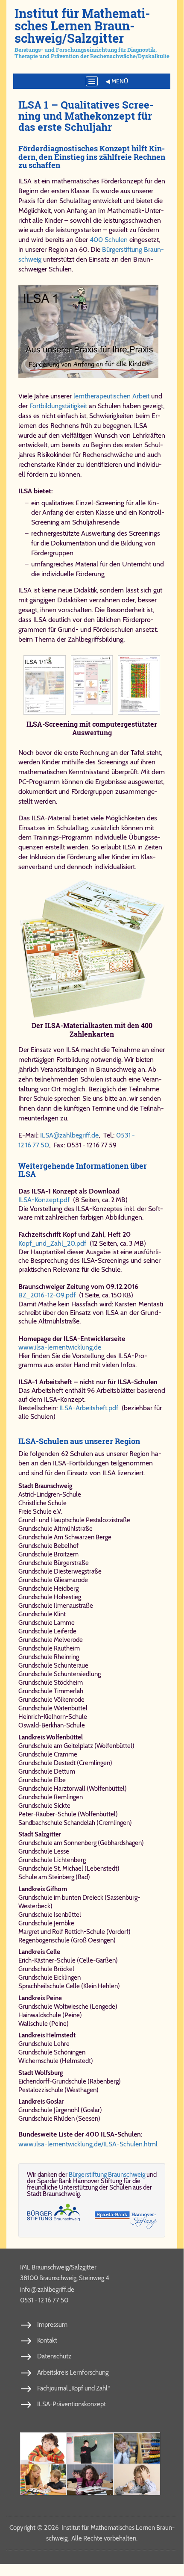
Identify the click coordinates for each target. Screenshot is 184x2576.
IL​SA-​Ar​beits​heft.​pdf (89, 1408)
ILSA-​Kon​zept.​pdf (44, 1200)
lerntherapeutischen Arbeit (111, 396)
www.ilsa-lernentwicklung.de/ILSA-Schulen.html (88, 2144)
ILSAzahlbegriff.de (69, 1135)
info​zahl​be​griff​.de (47, 2289)
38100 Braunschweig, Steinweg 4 (65, 2278)
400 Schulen (109, 240)
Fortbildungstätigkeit (58, 406)
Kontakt (47, 2340)
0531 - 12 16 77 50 (44, 2300)
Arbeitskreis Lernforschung (73, 2373)
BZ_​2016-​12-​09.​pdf (47, 1295)
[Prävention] (43, 2448)
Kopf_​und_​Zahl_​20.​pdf (52, 1243)
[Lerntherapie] (43, 2480)
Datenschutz (54, 2356)
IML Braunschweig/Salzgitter (58, 2267)
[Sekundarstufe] (90, 2480)
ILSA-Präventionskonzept (72, 2404)
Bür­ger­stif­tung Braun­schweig (107, 2175)
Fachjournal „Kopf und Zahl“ (73, 2388)
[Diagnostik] (137, 2448)
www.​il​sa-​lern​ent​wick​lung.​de (60, 1347)
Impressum (52, 2325)
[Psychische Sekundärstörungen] (137, 2480)
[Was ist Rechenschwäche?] (90, 2448)
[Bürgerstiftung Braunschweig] (53, 2216)
